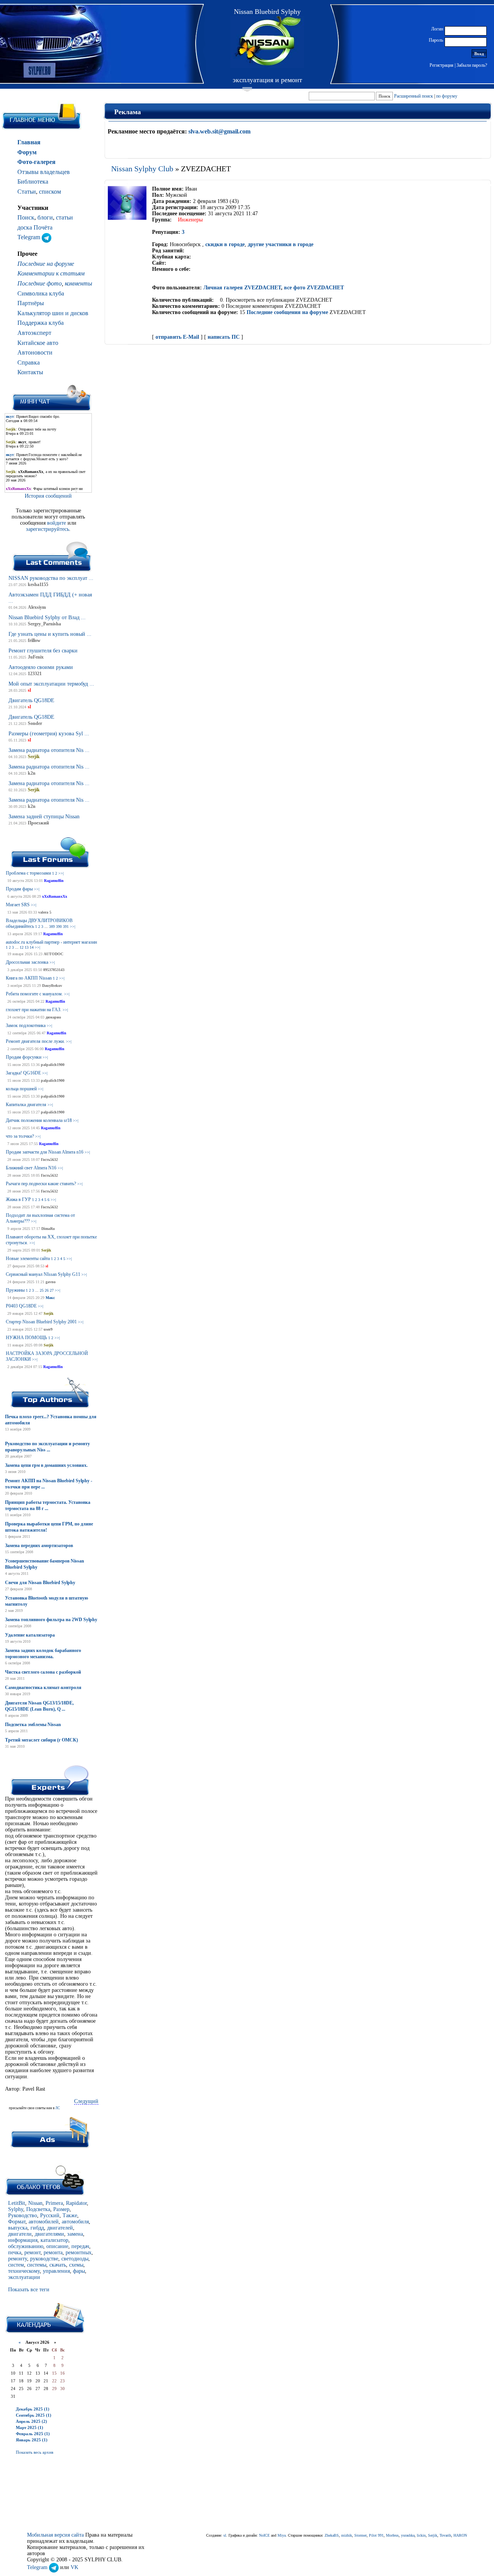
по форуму (447, 96)
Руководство (23, 2215)
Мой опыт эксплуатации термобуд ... (51, 684)
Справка (29, 362)
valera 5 (45, 912)
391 (66, 927)
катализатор (54, 2240)
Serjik (46, 1250)
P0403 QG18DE (21, 1306)
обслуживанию (26, 2246)
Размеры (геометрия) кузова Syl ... (49, 734)
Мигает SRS (18, 905)
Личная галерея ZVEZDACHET (242, 288)
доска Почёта (35, 227)
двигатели (20, 2234)
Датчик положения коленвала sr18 (39, 1120)
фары (79, 2271)
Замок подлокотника (26, 1025)
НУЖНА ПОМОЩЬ (26, 1338)
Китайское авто (38, 343)
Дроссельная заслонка (27, 962)
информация (23, 2240)
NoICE (264, 2535)
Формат (17, 2222)
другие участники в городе (281, 244)
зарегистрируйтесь (47, 529)
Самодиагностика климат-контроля (43, 1687)
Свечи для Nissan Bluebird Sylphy (40, 1583)
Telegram (30, 237)
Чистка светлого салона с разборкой (43, 1672)
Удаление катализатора (30, 1635)
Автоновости (35, 352)
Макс (50, 1298)
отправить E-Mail (177, 337)
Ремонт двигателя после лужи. (35, 1041)
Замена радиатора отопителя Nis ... (49, 750)
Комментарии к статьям (51, 273)
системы (37, 2265)
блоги (45, 217)
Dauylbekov (52, 986)
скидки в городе (225, 244)
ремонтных (79, 2253)
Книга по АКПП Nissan (29, 978)
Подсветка (38, 2209)
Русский (50, 2215)
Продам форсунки (24, 1057)
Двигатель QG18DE (31, 700)
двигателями (49, 2234)
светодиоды (75, 2259)
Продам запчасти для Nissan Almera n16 (45, 1152)
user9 (48, 1329)
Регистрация (442, 65)
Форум (27, 152)
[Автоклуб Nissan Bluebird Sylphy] (267, 42)
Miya (282, 2535)
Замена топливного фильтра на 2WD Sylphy (51, 1620)
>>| (61, 873)
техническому (24, 2271)
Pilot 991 (376, 2535)
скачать (58, 2265)
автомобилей (44, 2222)
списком (50, 192)
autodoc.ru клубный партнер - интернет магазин (51, 942)
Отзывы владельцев (44, 172)
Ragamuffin (54, 881)
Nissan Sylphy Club (142, 169)
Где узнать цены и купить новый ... (50, 634)
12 (22, 947)
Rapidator (76, 2203)
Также (70, 2215)
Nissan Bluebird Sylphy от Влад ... (47, 617)
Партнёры (31, 303)
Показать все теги (29, 2290)
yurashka (408, 2535)
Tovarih (445, 2535)
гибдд (37, 2228)
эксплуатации (24, 2277)
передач (80, 2246)
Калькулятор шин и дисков (53, 313)
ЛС (58, 2108)
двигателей (60, 2228)
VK (74, 2567)
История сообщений (48, 496)
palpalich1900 (53, 1065)
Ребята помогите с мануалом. (34, 994)
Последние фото (40, 283)
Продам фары (19, 889)
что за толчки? (20, 1136)
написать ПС (224, 337)
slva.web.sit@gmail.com (219, 131)
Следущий (86, 2101)
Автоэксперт (34, 333)
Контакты (30, 372)
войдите (57, 523)
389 (52, 927)
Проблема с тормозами (28, 873)
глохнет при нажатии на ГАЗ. (34, 1010)
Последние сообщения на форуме (287, 312)
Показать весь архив (35, 2452)
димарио (53, 1017)
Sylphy (16, 2209)
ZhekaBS (332, 2535)
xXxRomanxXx (55, 896)
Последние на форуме (46, 264)
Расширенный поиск (414, 96)
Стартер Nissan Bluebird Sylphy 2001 (41, 1322)
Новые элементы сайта (28, 1258)
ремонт (32, 2253)
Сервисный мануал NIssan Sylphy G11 (43, 1274)
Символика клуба (41, 293)
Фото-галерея (36, 162)
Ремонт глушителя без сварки (43, 651)
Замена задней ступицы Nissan (44, 817)
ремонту (18, 2259)
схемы (76, 2265)
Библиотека (33, 182)
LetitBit (17, 2203)
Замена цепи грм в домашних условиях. (46, 1465)
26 (47, 1290)
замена (75, 2234)
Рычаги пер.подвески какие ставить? (41, 1184)
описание (57, 2246)
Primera (54, 2203)
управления (56, 2271)
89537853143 (54, 970)
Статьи (27, 192)
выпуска (18, 2228)
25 (42, 1290)
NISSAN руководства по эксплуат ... (51, 578)
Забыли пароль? (472, 65)
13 (27, 947)
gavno (51, 1282)
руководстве (44, 2259)
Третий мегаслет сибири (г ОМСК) (41, 1740)
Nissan (35, 2203)
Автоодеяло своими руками (41, 667)
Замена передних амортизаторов (39, 1546)
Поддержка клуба (41, 323)
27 (52, 1290)
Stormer (360, 2535)
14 (32, 947)
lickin (421, 2535)
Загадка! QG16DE (23, 1073)
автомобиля (75, 2222)
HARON (460, 2535)
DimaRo (48, 1229)
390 (59, 927)
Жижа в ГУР (18, 1199)
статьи (64, 217)
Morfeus (392, 2535)
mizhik (347, 2535)
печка (15, 2253)
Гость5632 (49, 1160)
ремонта (53, 2253)
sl (47, 1266)
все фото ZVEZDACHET (314, 288)
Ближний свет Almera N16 (31, 1168)
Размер (61, 2209)
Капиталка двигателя (26, 1105)
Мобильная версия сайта (55, 2535)
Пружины (15, 1290)
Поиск (26, 217)
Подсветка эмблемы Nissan (33, 1725)
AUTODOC (53, 954)
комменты (79, 283)
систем (16, 2265)
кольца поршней (21, 1089)
